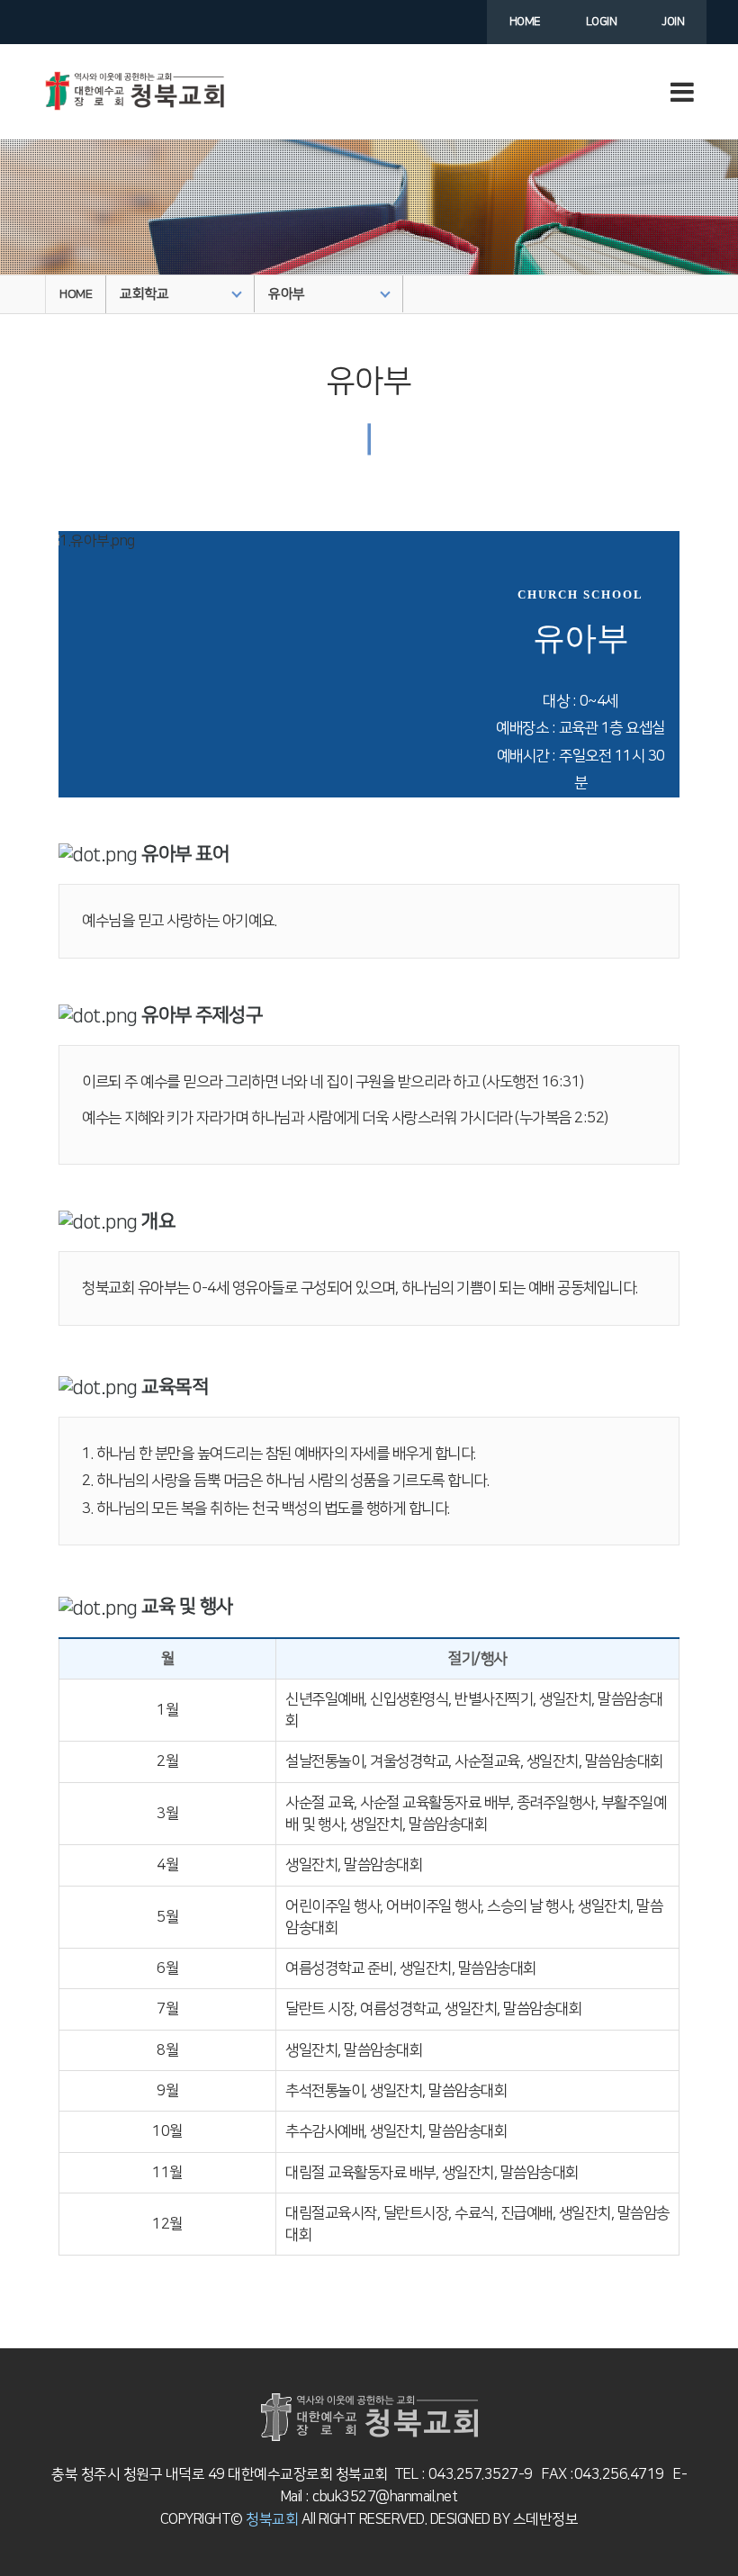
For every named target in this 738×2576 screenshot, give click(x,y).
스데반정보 (544, 2519)
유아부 (287, 294)
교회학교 (144, 294)
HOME (76, 294)
